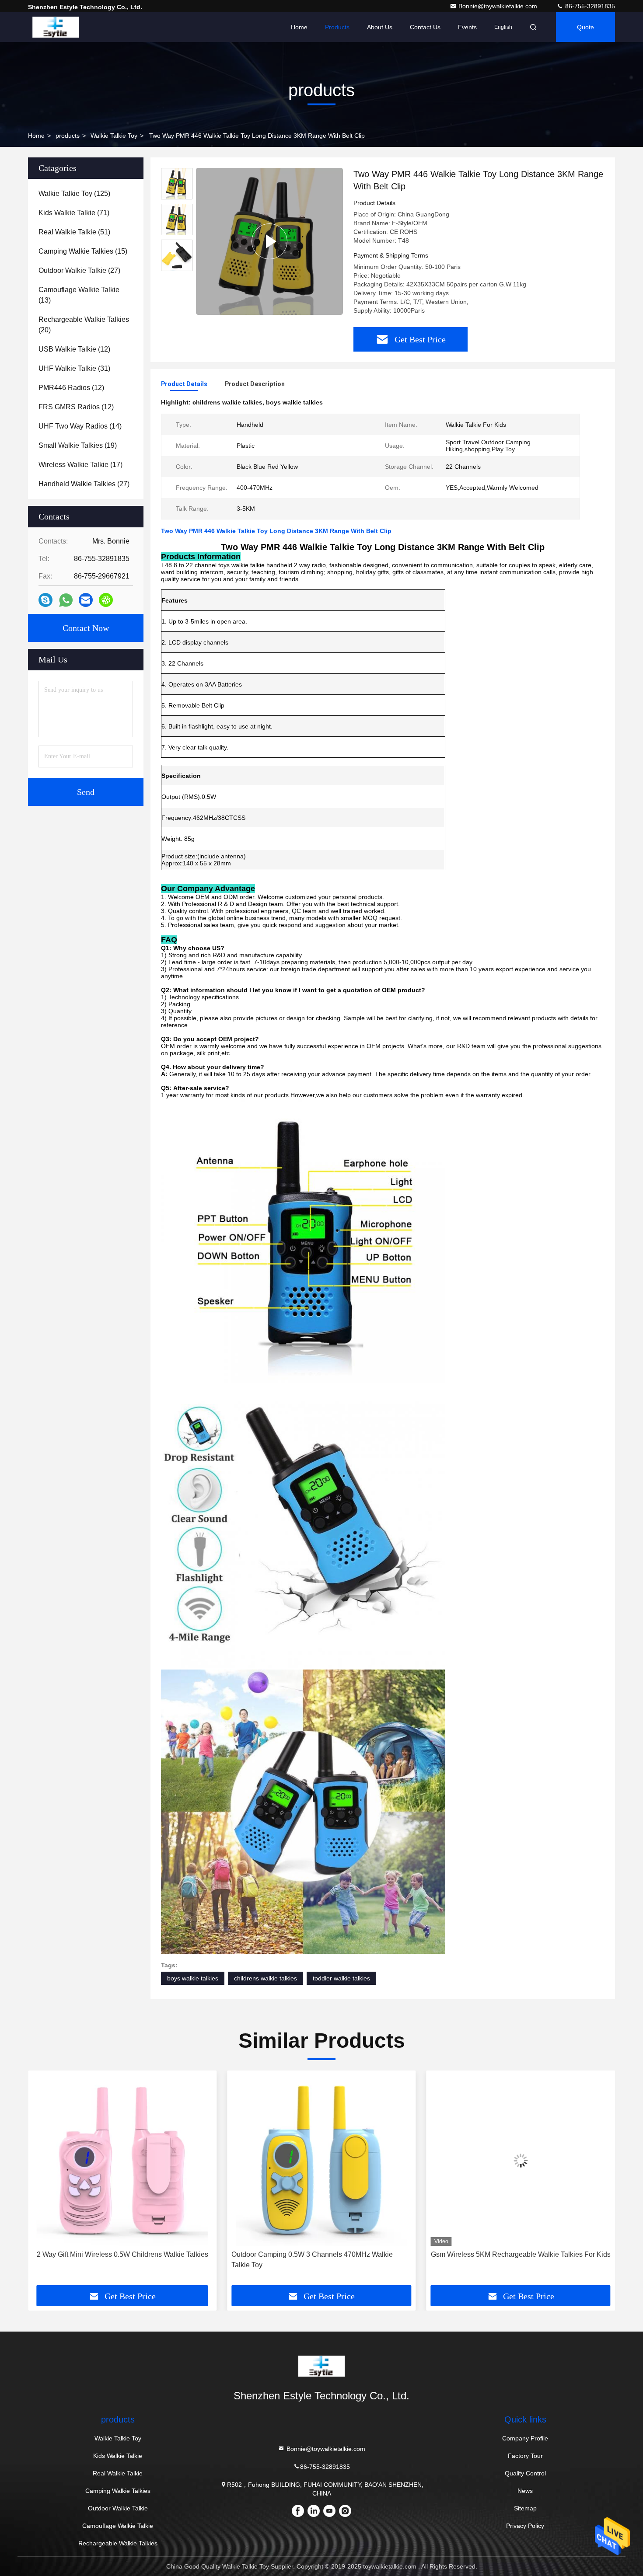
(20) (84, 325)
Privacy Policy (525, 2526)
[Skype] (45, 600)
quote (585, 27)
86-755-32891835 (589, 6)
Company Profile (525, 2438)
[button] (44, 2181)
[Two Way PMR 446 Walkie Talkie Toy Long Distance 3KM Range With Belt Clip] (269, 241)
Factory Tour (525, 2456)
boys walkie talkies (193, 1978)
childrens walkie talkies (266, 1978)
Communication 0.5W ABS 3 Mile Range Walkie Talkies (521, 2254)
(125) (74, 193)
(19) (78, 445)
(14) (80, 426)
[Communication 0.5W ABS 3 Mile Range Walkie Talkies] (521, 2160)
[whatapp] (66, 600)
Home (299, 27)
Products (337, 27)
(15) (83, 251)
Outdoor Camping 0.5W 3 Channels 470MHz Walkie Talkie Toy (113, 2260)
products (68, 136)
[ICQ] (106, 600)
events (467, 27)
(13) (79, 295)
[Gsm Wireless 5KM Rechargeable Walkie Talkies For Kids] (321, 2160)
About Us (380, 27)
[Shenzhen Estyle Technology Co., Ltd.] (56, 27)
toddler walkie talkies (341, 1978)
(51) (74, 232)
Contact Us (425, 27)
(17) (80, 465)
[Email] (86, 600)
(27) (79, 270)
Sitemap (525, 2508)
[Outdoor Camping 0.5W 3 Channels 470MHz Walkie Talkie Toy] (122, 2160)
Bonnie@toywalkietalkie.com (499, 6)
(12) (74, 349)
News (525, 2491)
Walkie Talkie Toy (114, 136)
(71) (74, 213)
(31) (74, 368)
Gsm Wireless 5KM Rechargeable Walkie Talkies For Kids (321, 2254)
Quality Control (525, 2473)
